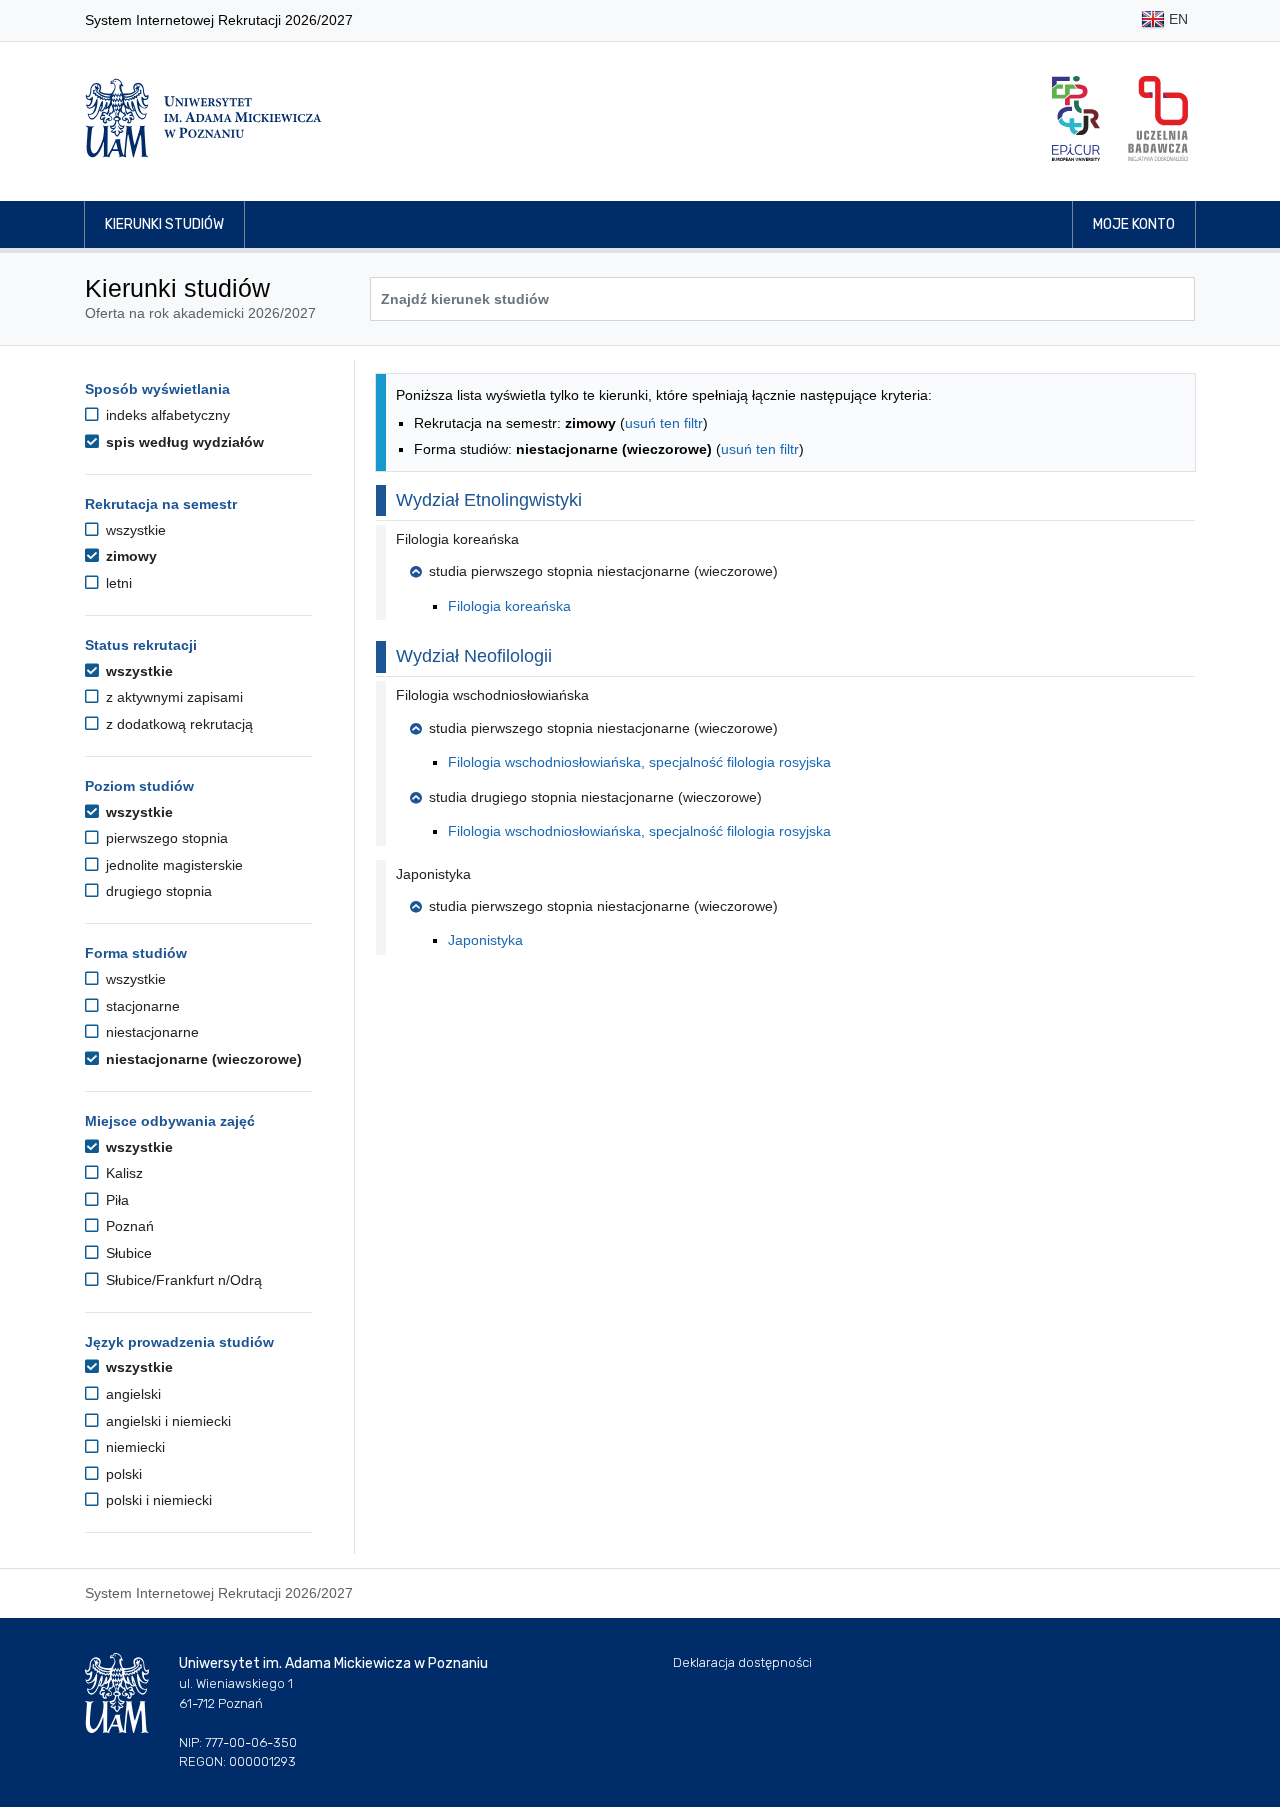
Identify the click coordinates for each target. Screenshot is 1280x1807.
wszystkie (134, 530)
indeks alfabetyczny (166, 415)
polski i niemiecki (157, 1500)
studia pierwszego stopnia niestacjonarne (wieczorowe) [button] (603, 571)
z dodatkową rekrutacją (177, 724)
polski (122, 1474)
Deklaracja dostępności (742, 1662)
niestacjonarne (150, 1032)
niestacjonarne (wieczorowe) (202, 1059)
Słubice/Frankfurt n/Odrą (182, 1280)
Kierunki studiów (164, 224)
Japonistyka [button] (433, 874)
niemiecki (133, 1447)
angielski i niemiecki (166, 1421)
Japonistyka (485, 940)
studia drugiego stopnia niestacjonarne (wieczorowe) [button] (595, 797)
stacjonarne (141, 1006)
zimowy (129, 556)
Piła (115, 1200)
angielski (131, 1394)
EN (1176, 19)
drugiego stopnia (157, 891)
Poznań (128, 1226)
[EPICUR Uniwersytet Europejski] (1076, 118)
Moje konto (1134, 224)
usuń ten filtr (664, 423)
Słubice (127, 1253)
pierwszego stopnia (165, 838)
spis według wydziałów (183, 442)
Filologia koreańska (509, 606)
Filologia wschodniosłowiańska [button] (492, 695)
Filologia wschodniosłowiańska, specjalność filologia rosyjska (639, 762)
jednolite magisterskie (172, 865)
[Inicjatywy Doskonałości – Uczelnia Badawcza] (1158, 118)
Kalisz (122, 1173)
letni (117, 583)
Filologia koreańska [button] (457, 539)
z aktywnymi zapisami (172, 697)
